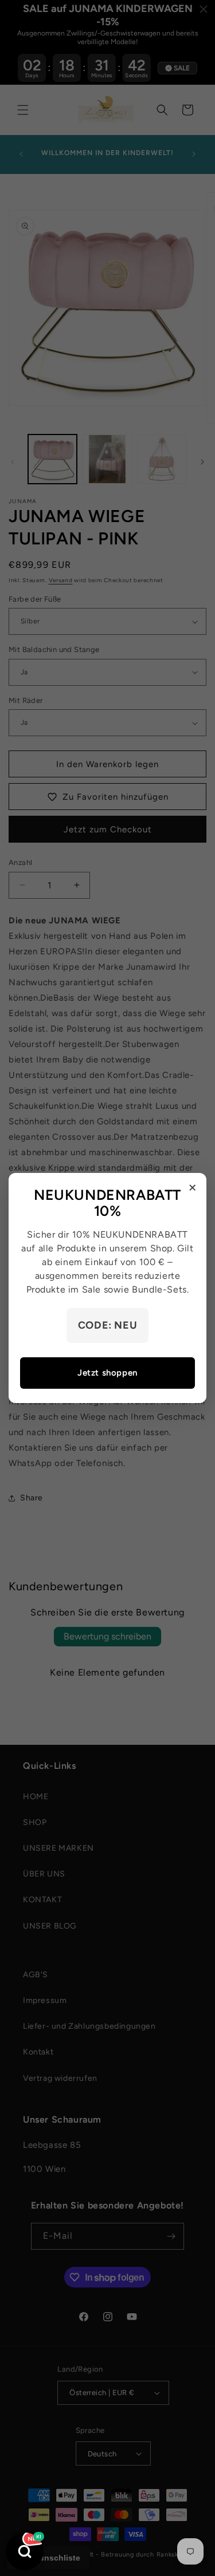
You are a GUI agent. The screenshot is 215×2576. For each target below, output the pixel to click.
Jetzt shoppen (107, 1373)
